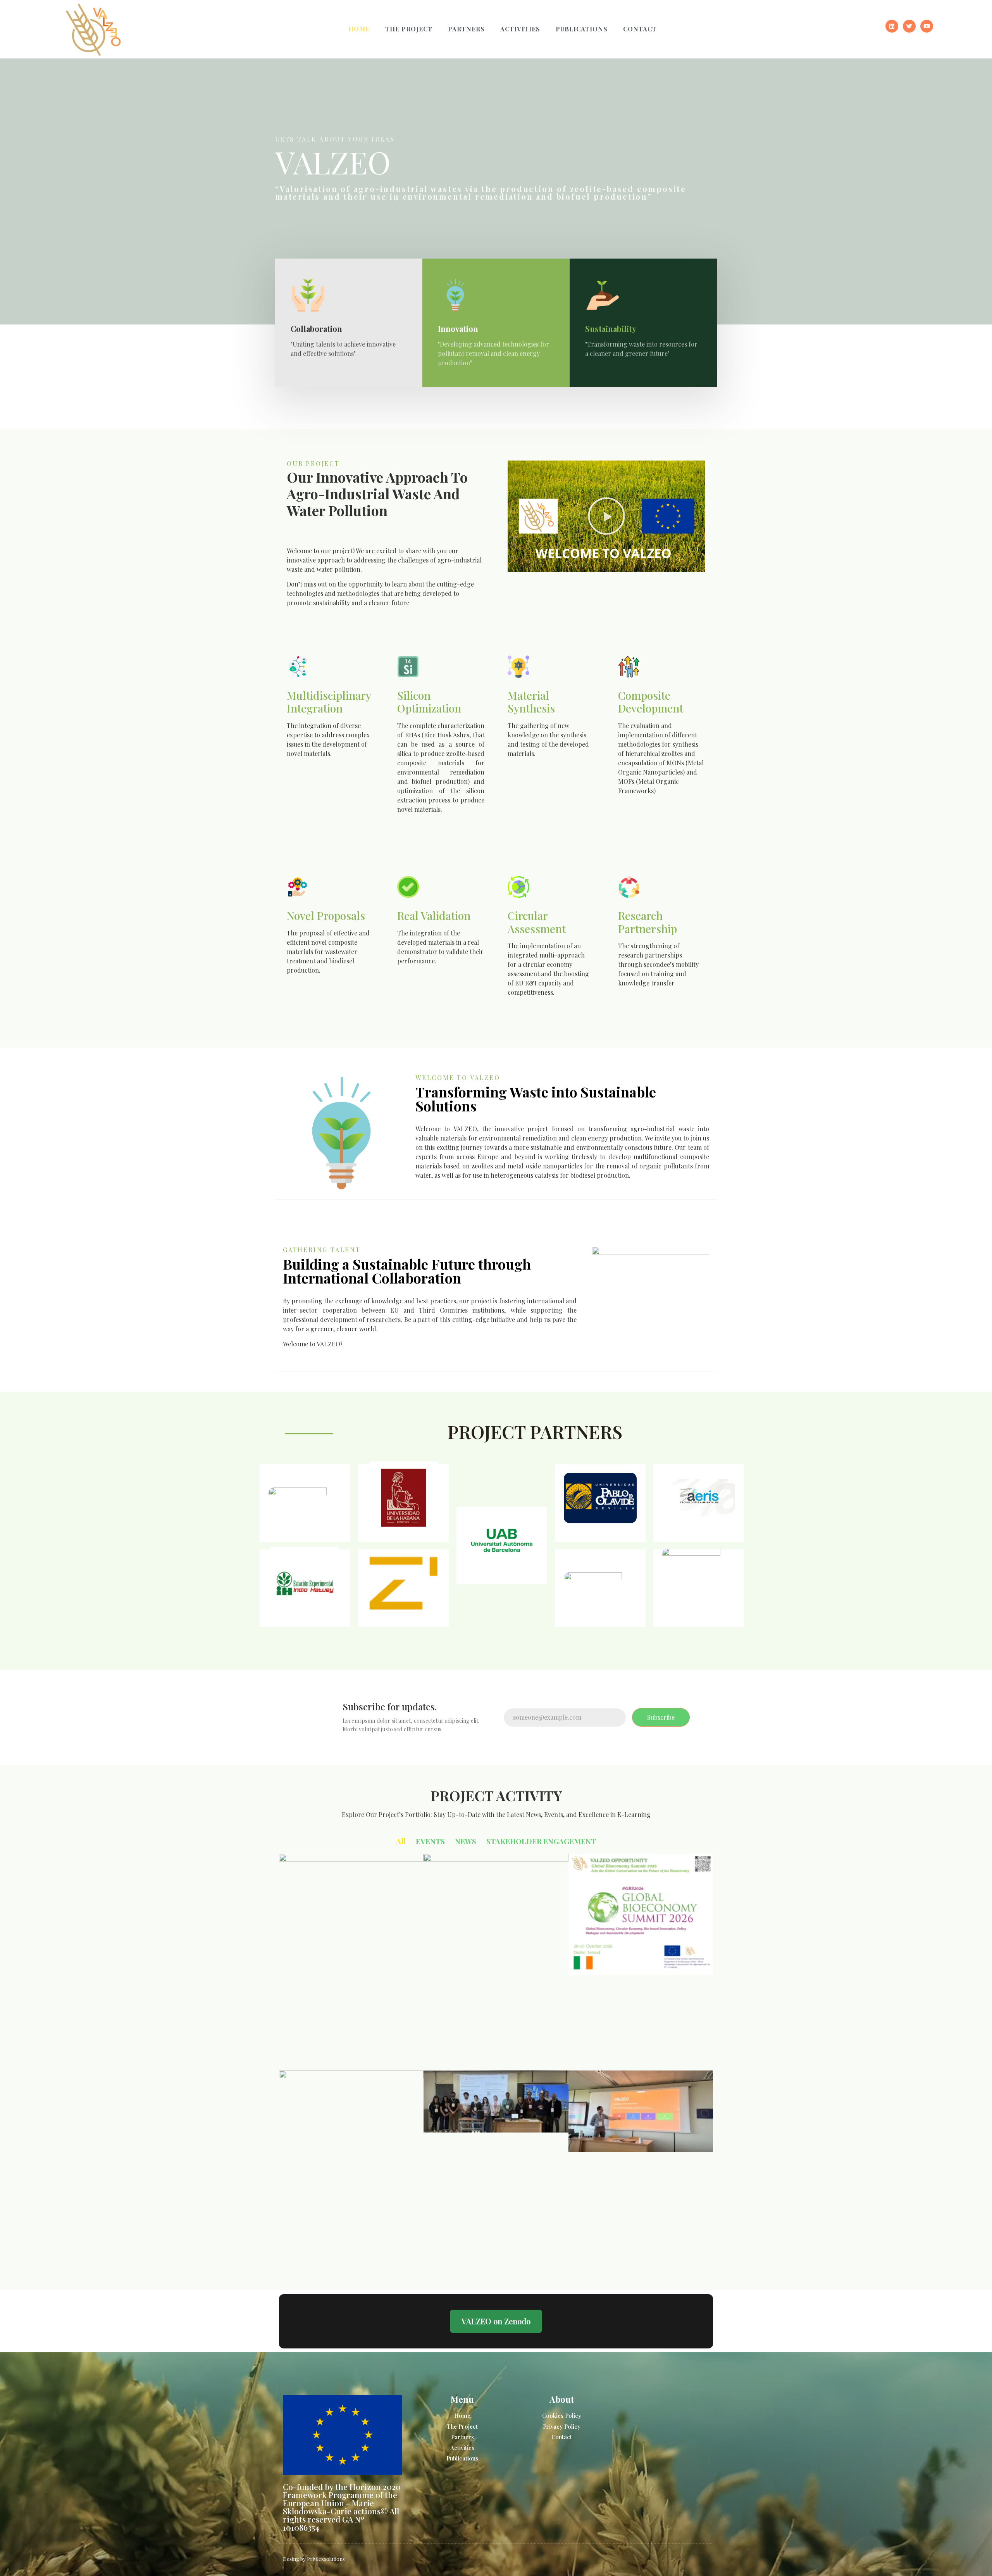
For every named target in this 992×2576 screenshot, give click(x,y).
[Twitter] (909, 26)
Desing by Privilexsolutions (314, 2559)
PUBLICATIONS (582, 29)
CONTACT (640, 29)
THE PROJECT (409, 29)
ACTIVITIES (520, 29)
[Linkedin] (892, 26)
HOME (359, 29)
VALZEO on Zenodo (496, 2321)
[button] (606, 516)
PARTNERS (466, 29)
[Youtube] (927, 26)
